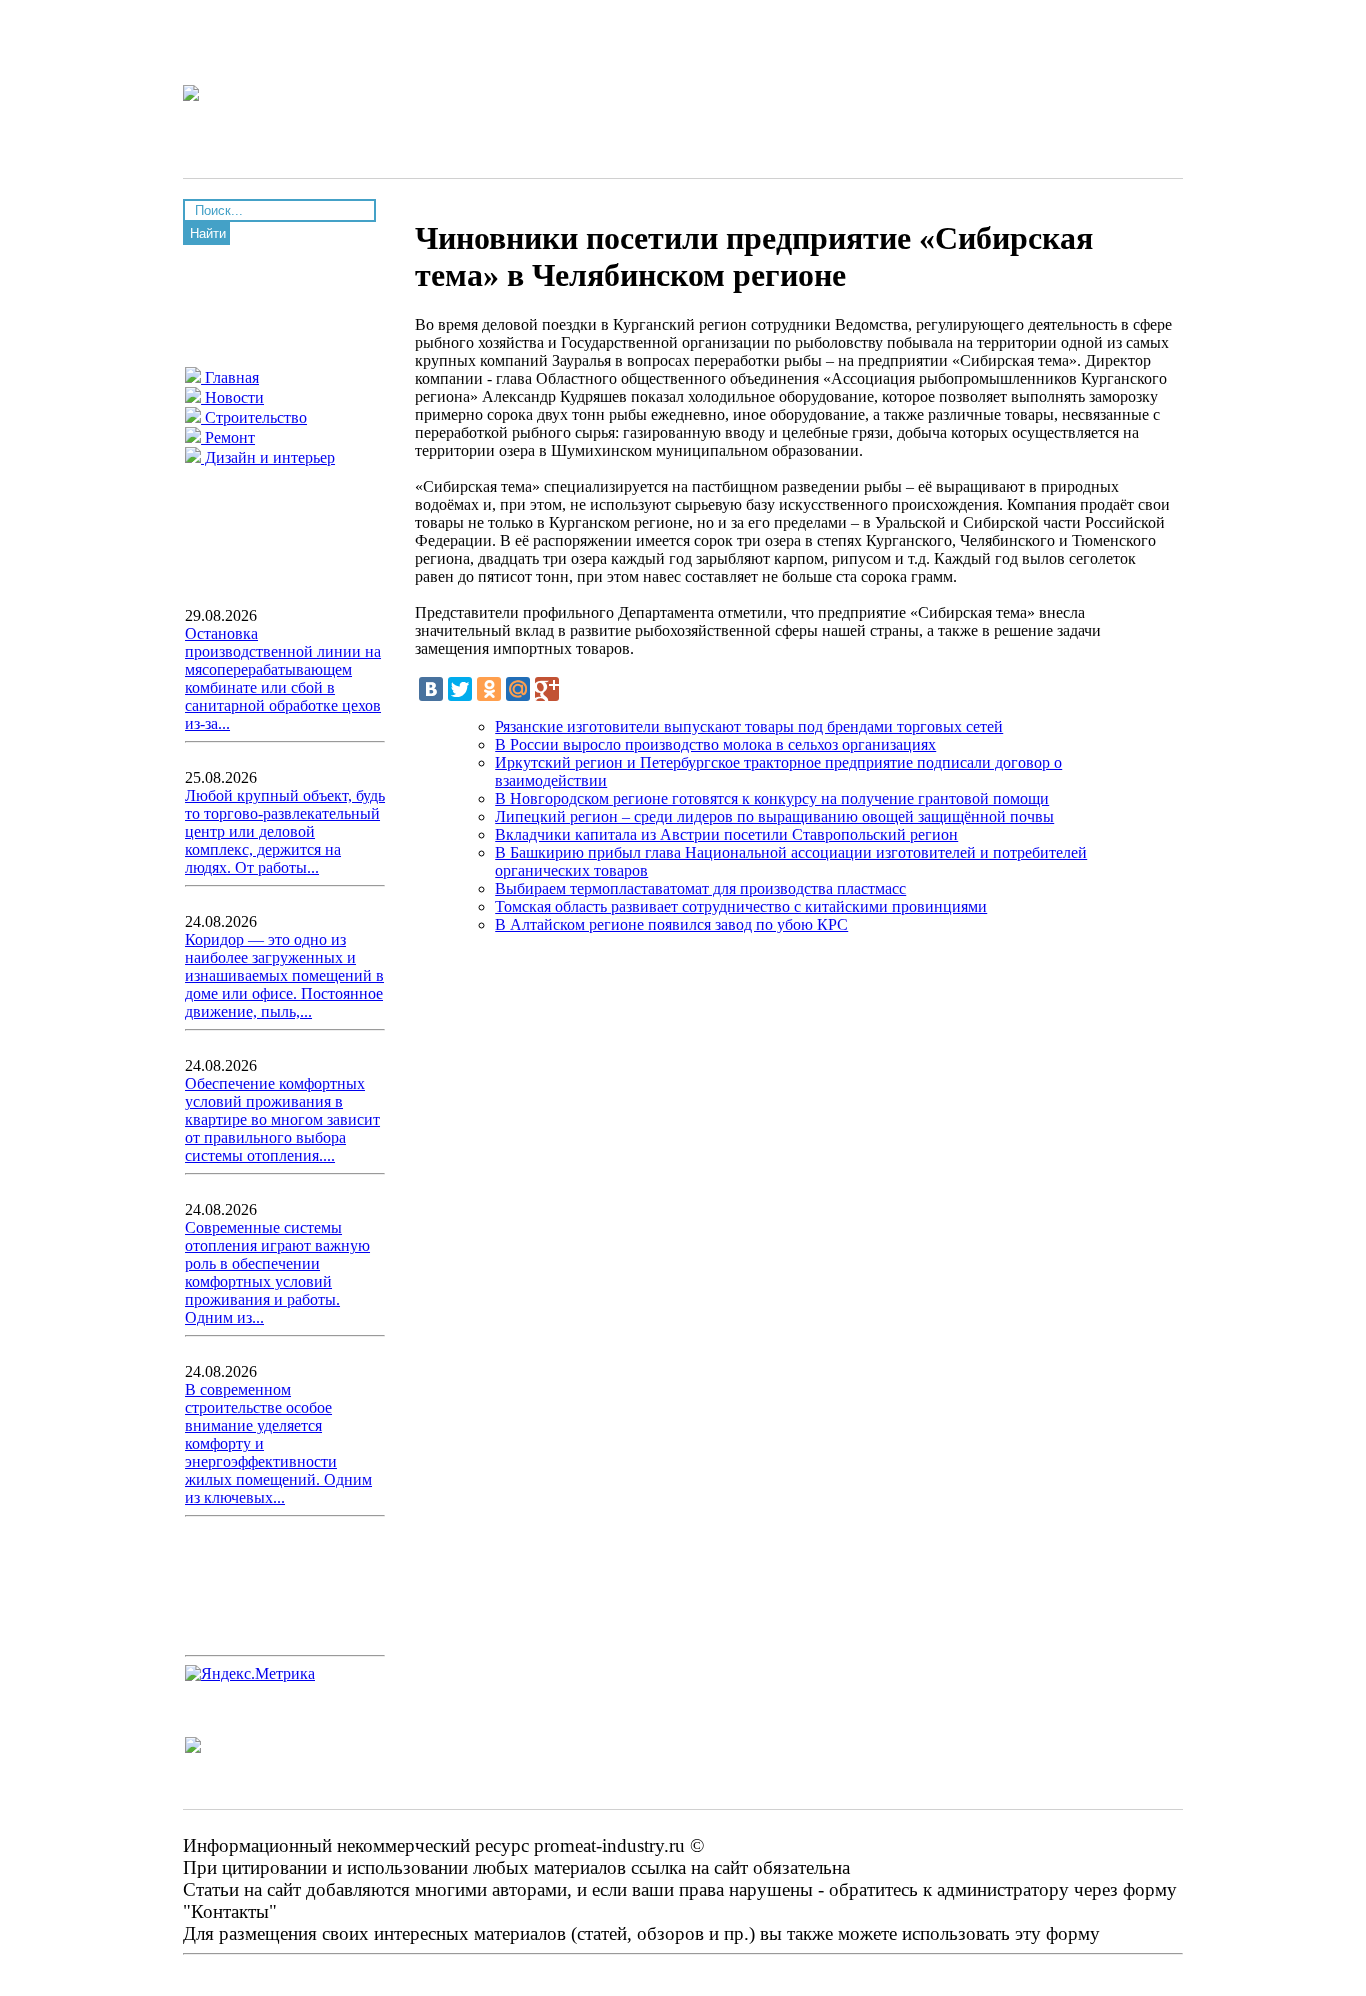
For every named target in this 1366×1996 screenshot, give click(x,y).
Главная (230, 377)
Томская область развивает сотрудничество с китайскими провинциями (741, 906)
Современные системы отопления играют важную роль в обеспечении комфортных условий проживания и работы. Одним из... (277, 1272)
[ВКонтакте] (431, 689)
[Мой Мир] (518, 689)
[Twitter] (460, 689)
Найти (208, 233)
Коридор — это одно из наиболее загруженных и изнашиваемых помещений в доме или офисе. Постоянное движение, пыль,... (284, 975)
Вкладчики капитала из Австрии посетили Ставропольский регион (726, 834)
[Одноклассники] (489, 689)
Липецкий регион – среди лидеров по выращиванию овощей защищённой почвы (774, 816)
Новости (232, 397)
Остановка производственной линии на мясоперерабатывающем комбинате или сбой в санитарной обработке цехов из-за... (283, 678)
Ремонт (228, 437)
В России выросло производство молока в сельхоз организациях (715, 744)
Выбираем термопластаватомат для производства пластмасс (700, 888)
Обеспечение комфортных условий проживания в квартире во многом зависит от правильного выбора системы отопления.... (282, 1119)
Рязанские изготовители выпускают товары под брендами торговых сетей (749, 726)
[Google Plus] (547, 689)
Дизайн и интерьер (268, 457)
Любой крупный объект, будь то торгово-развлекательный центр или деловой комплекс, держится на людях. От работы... (285, 831)
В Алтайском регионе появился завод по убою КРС (671, 924)
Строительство (254, 417)
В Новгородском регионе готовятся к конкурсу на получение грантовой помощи (772, 798)
